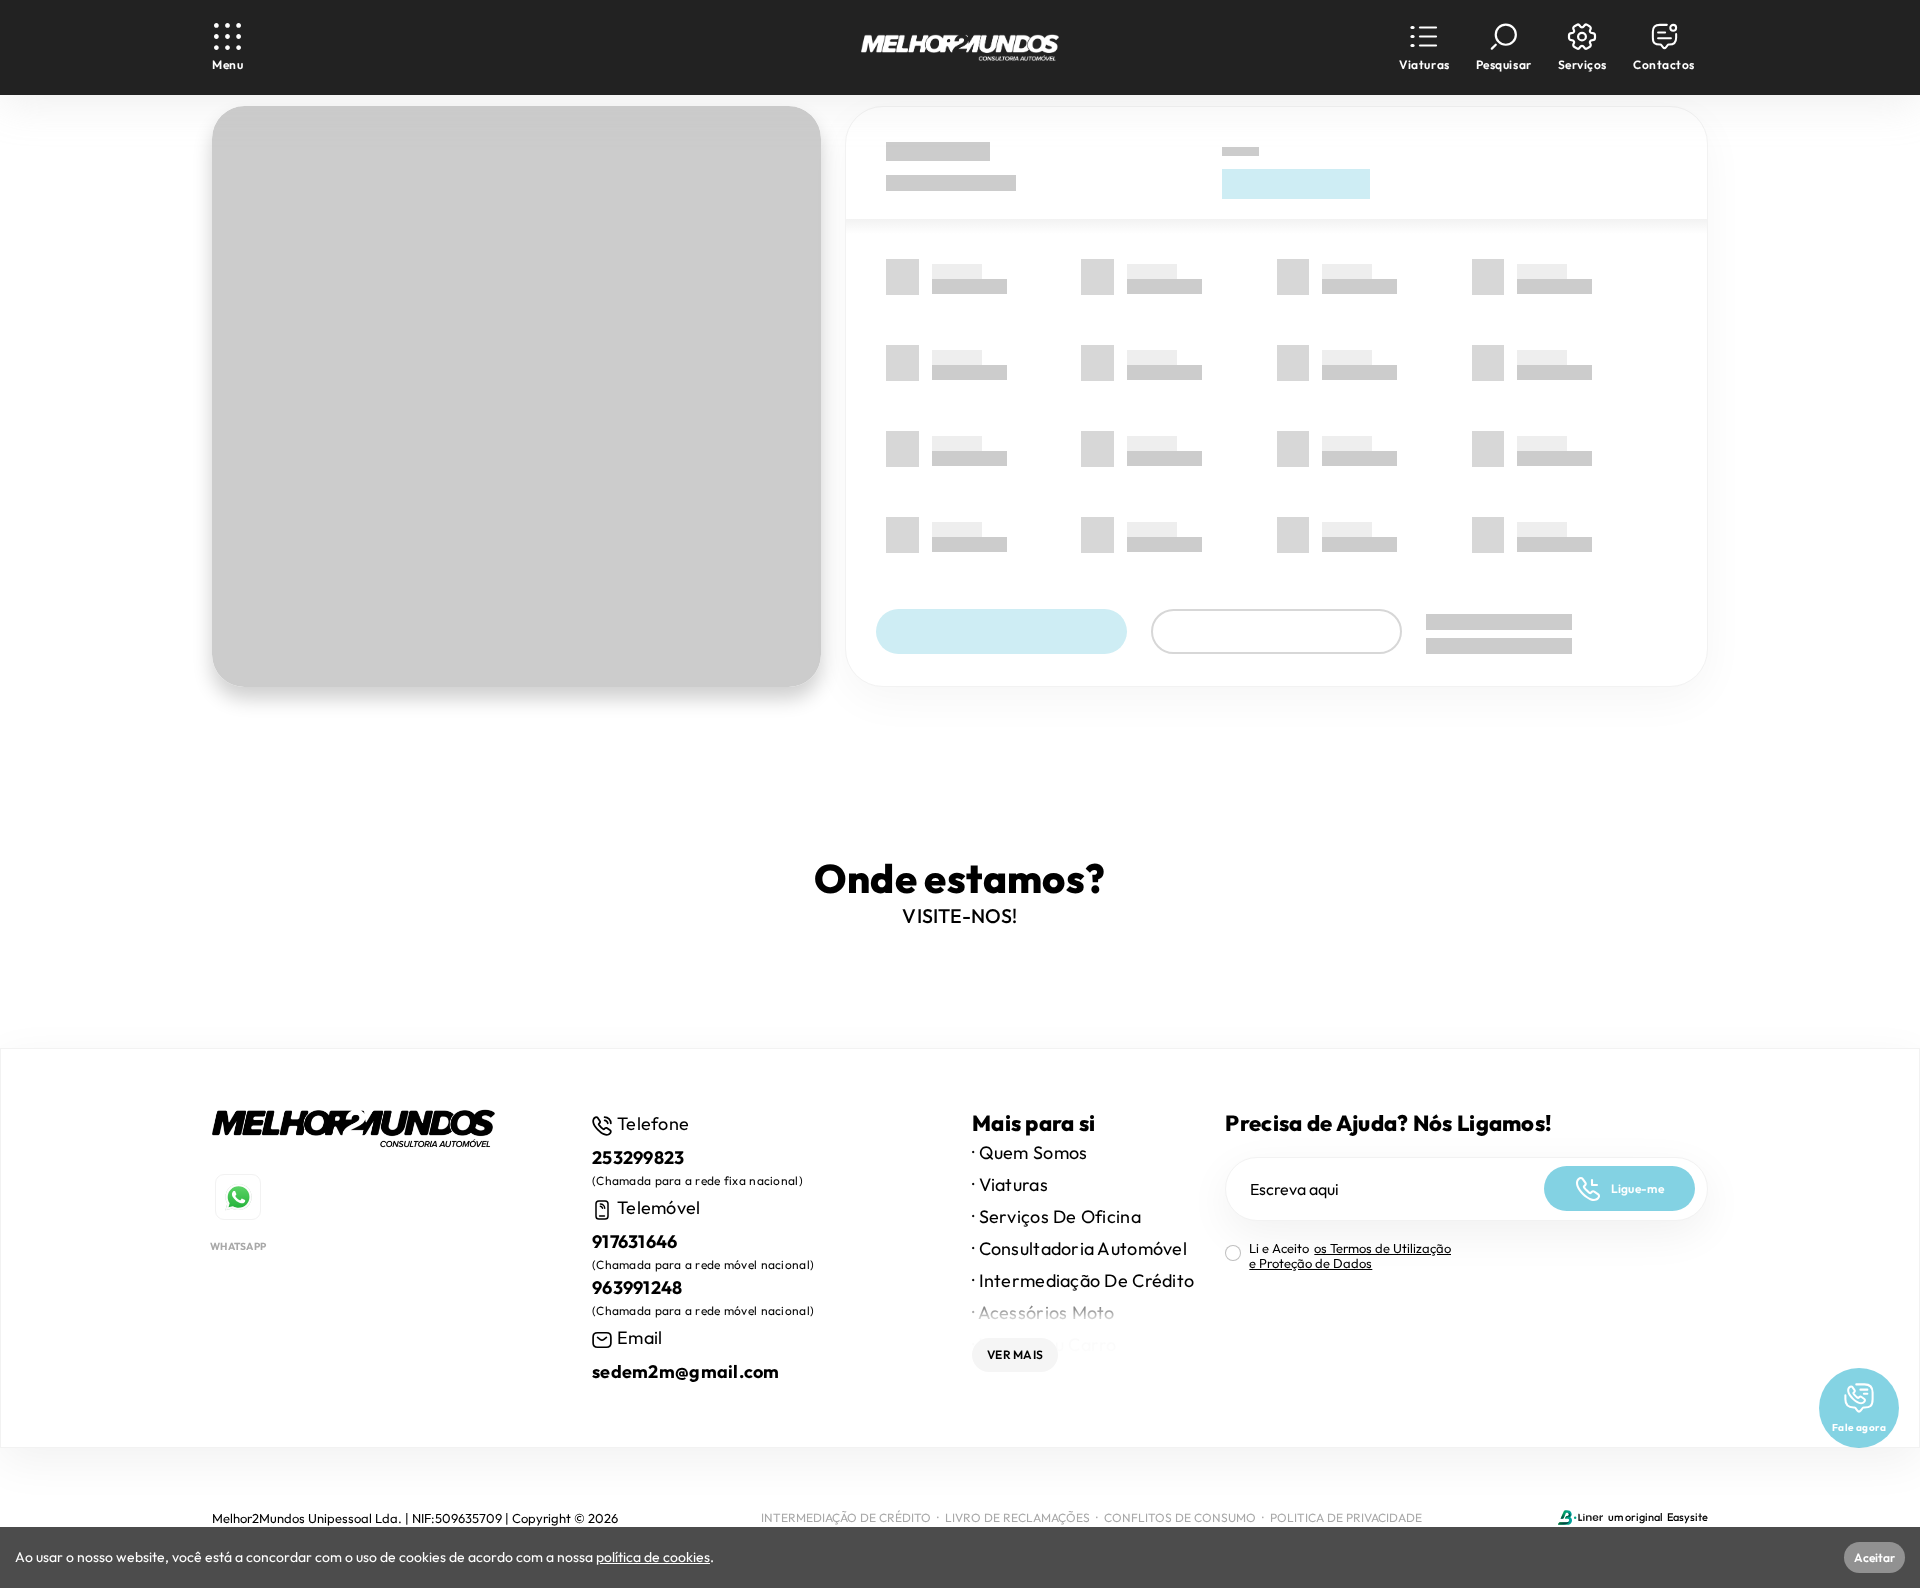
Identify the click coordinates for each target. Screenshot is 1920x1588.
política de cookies (653, 1557)
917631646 (635, 1241)
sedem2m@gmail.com (686, 1371)
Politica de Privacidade (1346, 1517)
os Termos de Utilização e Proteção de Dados (1350, 1255)
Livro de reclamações (1017, 1517)
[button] (1424, 47)
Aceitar (1874, 1557)
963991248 (637, 1287)
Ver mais (1015, 1354)
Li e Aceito (1350, 1256)
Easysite (1687, 1517)
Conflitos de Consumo (1180, 1517)
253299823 (638, 1157)
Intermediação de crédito (846, 1517)
